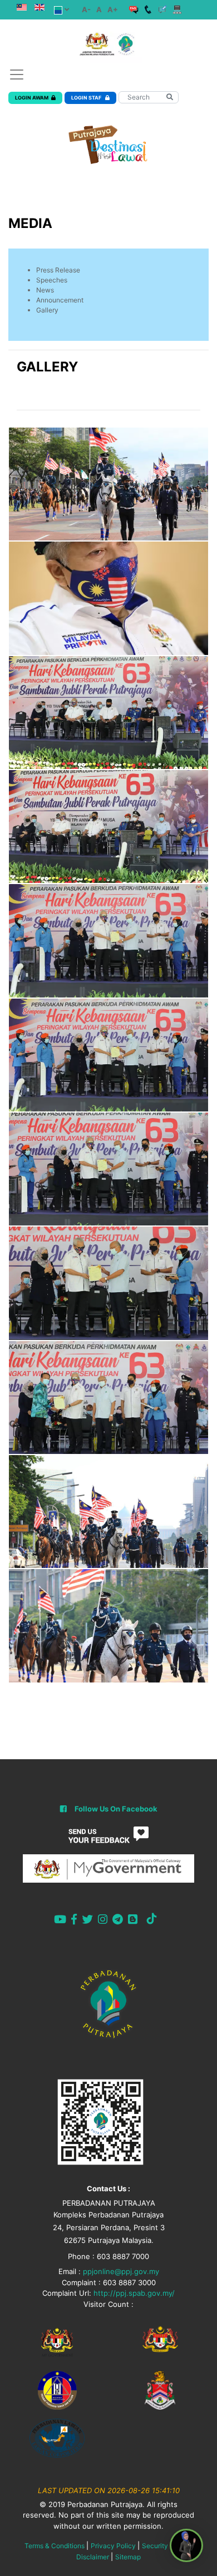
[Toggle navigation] (17, 75)
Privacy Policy (113, 2546)
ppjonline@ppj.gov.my (121, 2271)
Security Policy (166, 2546)
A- (86, 9)
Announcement (60, 300)
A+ (113, 9)
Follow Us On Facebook (116, 1809)
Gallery (47, 310)
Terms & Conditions (55, 2546)
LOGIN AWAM (32, 98)
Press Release (58, 270)
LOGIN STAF (87, 98)
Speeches (52, 280)
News (45, 290)
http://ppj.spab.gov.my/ (134, 2293)
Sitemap (128, 2557)
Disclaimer (93, 2557)
